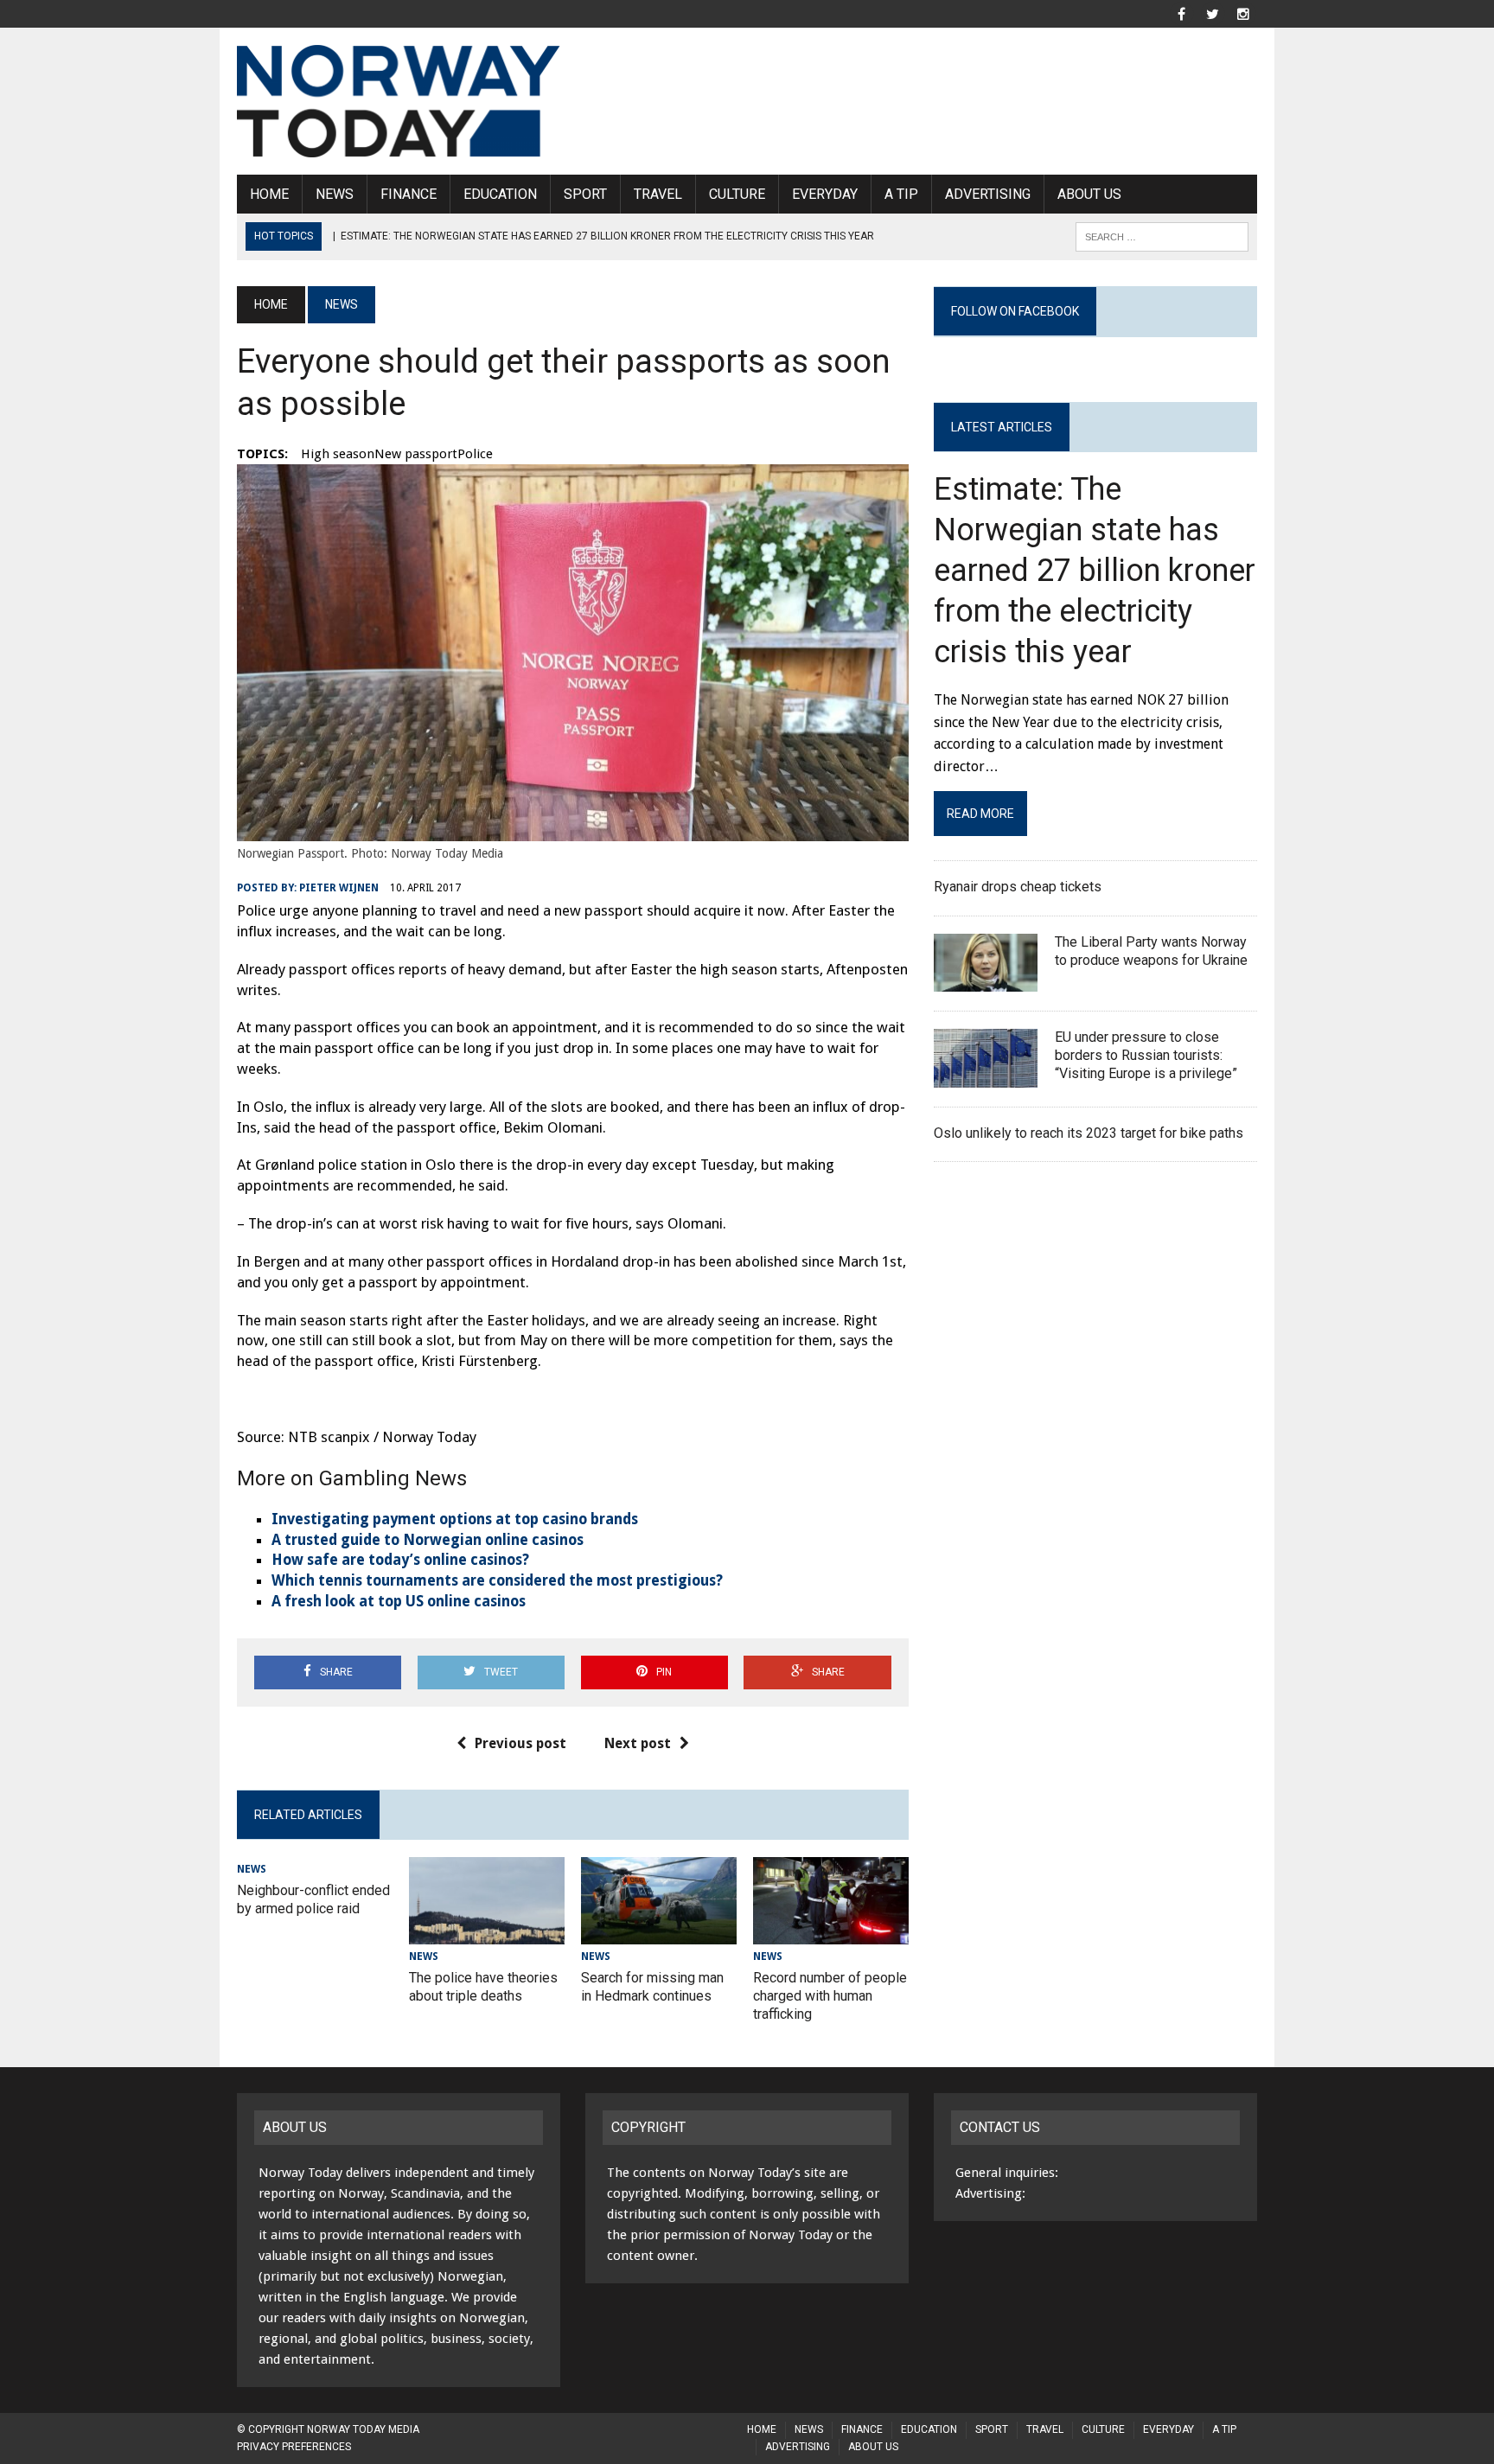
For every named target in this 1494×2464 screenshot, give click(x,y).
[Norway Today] (399, 101)
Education (500, 194)
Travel (658, 194)
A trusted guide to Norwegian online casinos (428, 1540)
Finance (409, 194)
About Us (1089, 194)
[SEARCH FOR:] (1162, 236)
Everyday (825, 194)
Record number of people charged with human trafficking (830, 1996)
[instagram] (1243, 13)
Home (269, 194)
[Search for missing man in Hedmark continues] (659, 1933)
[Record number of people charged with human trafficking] (831, 1933)
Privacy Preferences (294, 2447)
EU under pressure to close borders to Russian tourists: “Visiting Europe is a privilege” (1146, 1055)
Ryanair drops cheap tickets (1019, 887)
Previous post (520, 1743)
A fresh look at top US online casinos (399, 1601)
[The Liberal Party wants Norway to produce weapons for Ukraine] (986, 981)
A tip (901, 194)
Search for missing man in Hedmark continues (652, 1987)
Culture (737, 194)
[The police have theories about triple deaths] (487, 1933)
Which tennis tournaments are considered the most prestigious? (497, 1580)
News (335, 194)
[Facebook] (1181, 13)
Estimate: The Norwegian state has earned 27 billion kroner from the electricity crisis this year (1095, 570)
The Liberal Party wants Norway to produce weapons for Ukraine (1153, 951)
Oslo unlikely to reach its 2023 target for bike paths (1090, 1133)
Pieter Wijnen (339, 888)
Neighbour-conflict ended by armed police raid (313, 1899)
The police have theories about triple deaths (483, 1987)
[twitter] (1212, 13)
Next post (638, 1743)
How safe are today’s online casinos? (400, 1560)
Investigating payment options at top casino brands (455, 1519)
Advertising (988, 194)
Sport (585, 194)
